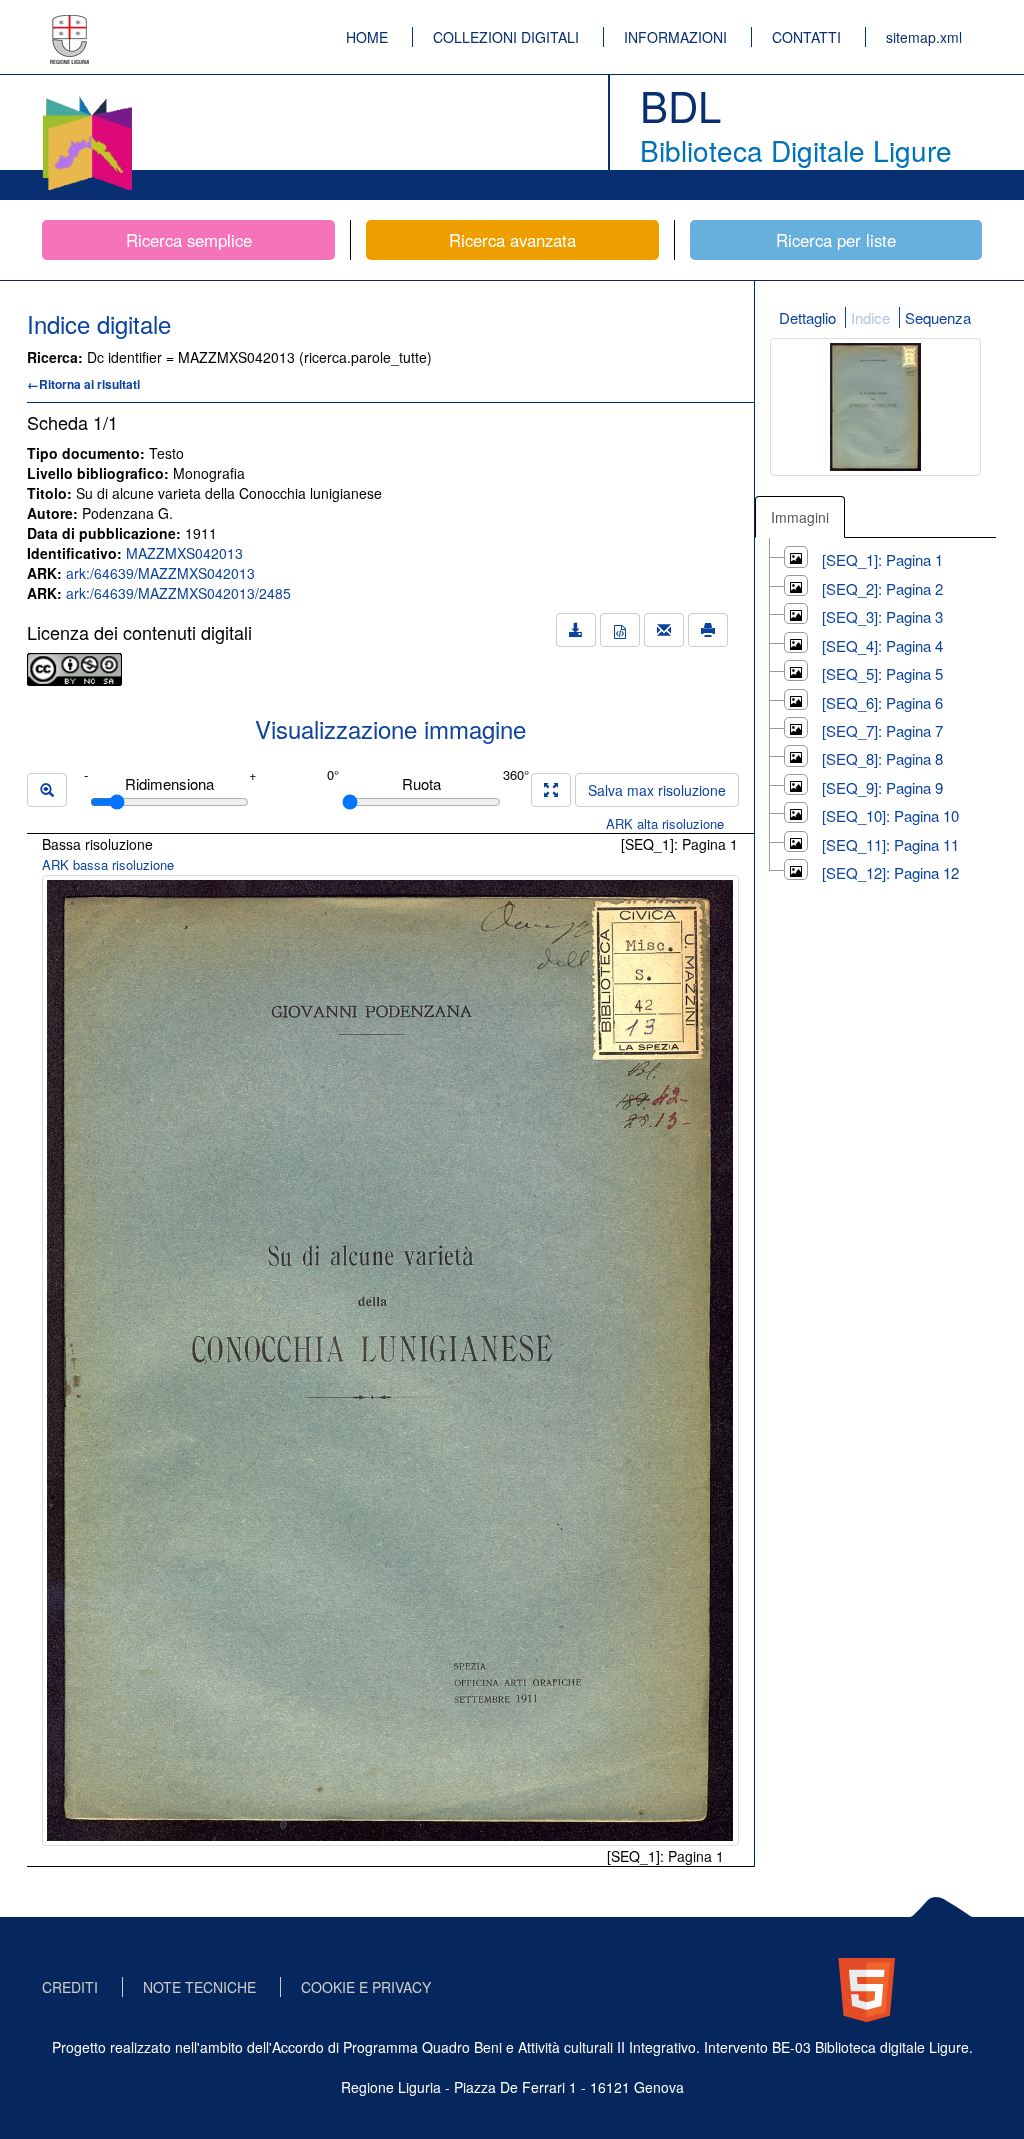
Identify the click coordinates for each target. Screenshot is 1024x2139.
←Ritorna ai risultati (83, 384)
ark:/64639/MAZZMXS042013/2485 (178, 593)
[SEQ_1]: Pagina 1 (882, 559)
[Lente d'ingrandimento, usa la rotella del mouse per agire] (47, 790)
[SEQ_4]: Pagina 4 (882, 645)
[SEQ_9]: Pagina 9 (882, 787)
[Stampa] (708, 630)
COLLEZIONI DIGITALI (506, 37)
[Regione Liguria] (70, 25)
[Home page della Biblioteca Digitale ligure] (87, 100)
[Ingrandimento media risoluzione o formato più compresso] (551, 790)
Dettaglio (807, 317)
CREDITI (70, 1987)
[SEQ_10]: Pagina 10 (890, 815)
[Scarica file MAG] (620, 630)
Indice (870, 317)
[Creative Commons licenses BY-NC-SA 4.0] (74, 667)
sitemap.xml (924, 37)
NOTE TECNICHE (199, 1987)
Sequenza (938, 317)
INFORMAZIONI (675, 37)
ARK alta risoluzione (665, 823)
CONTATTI (806, 37)
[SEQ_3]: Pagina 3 (882, 616)
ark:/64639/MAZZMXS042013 (160, 573)
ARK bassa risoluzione (108, 864)
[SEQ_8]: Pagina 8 (882, 758)
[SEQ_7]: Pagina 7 (882, 730)
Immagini (800, 517)
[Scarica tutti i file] (576, 630)
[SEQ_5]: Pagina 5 (882, 673)
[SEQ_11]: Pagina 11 (890, 844)
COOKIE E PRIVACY (366, 1987)
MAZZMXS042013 (184, 553)
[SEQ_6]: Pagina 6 (882, 702)
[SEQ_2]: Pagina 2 (882, 588)
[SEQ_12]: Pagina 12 (890, 872)
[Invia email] (664, 630)
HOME (367, 37)
